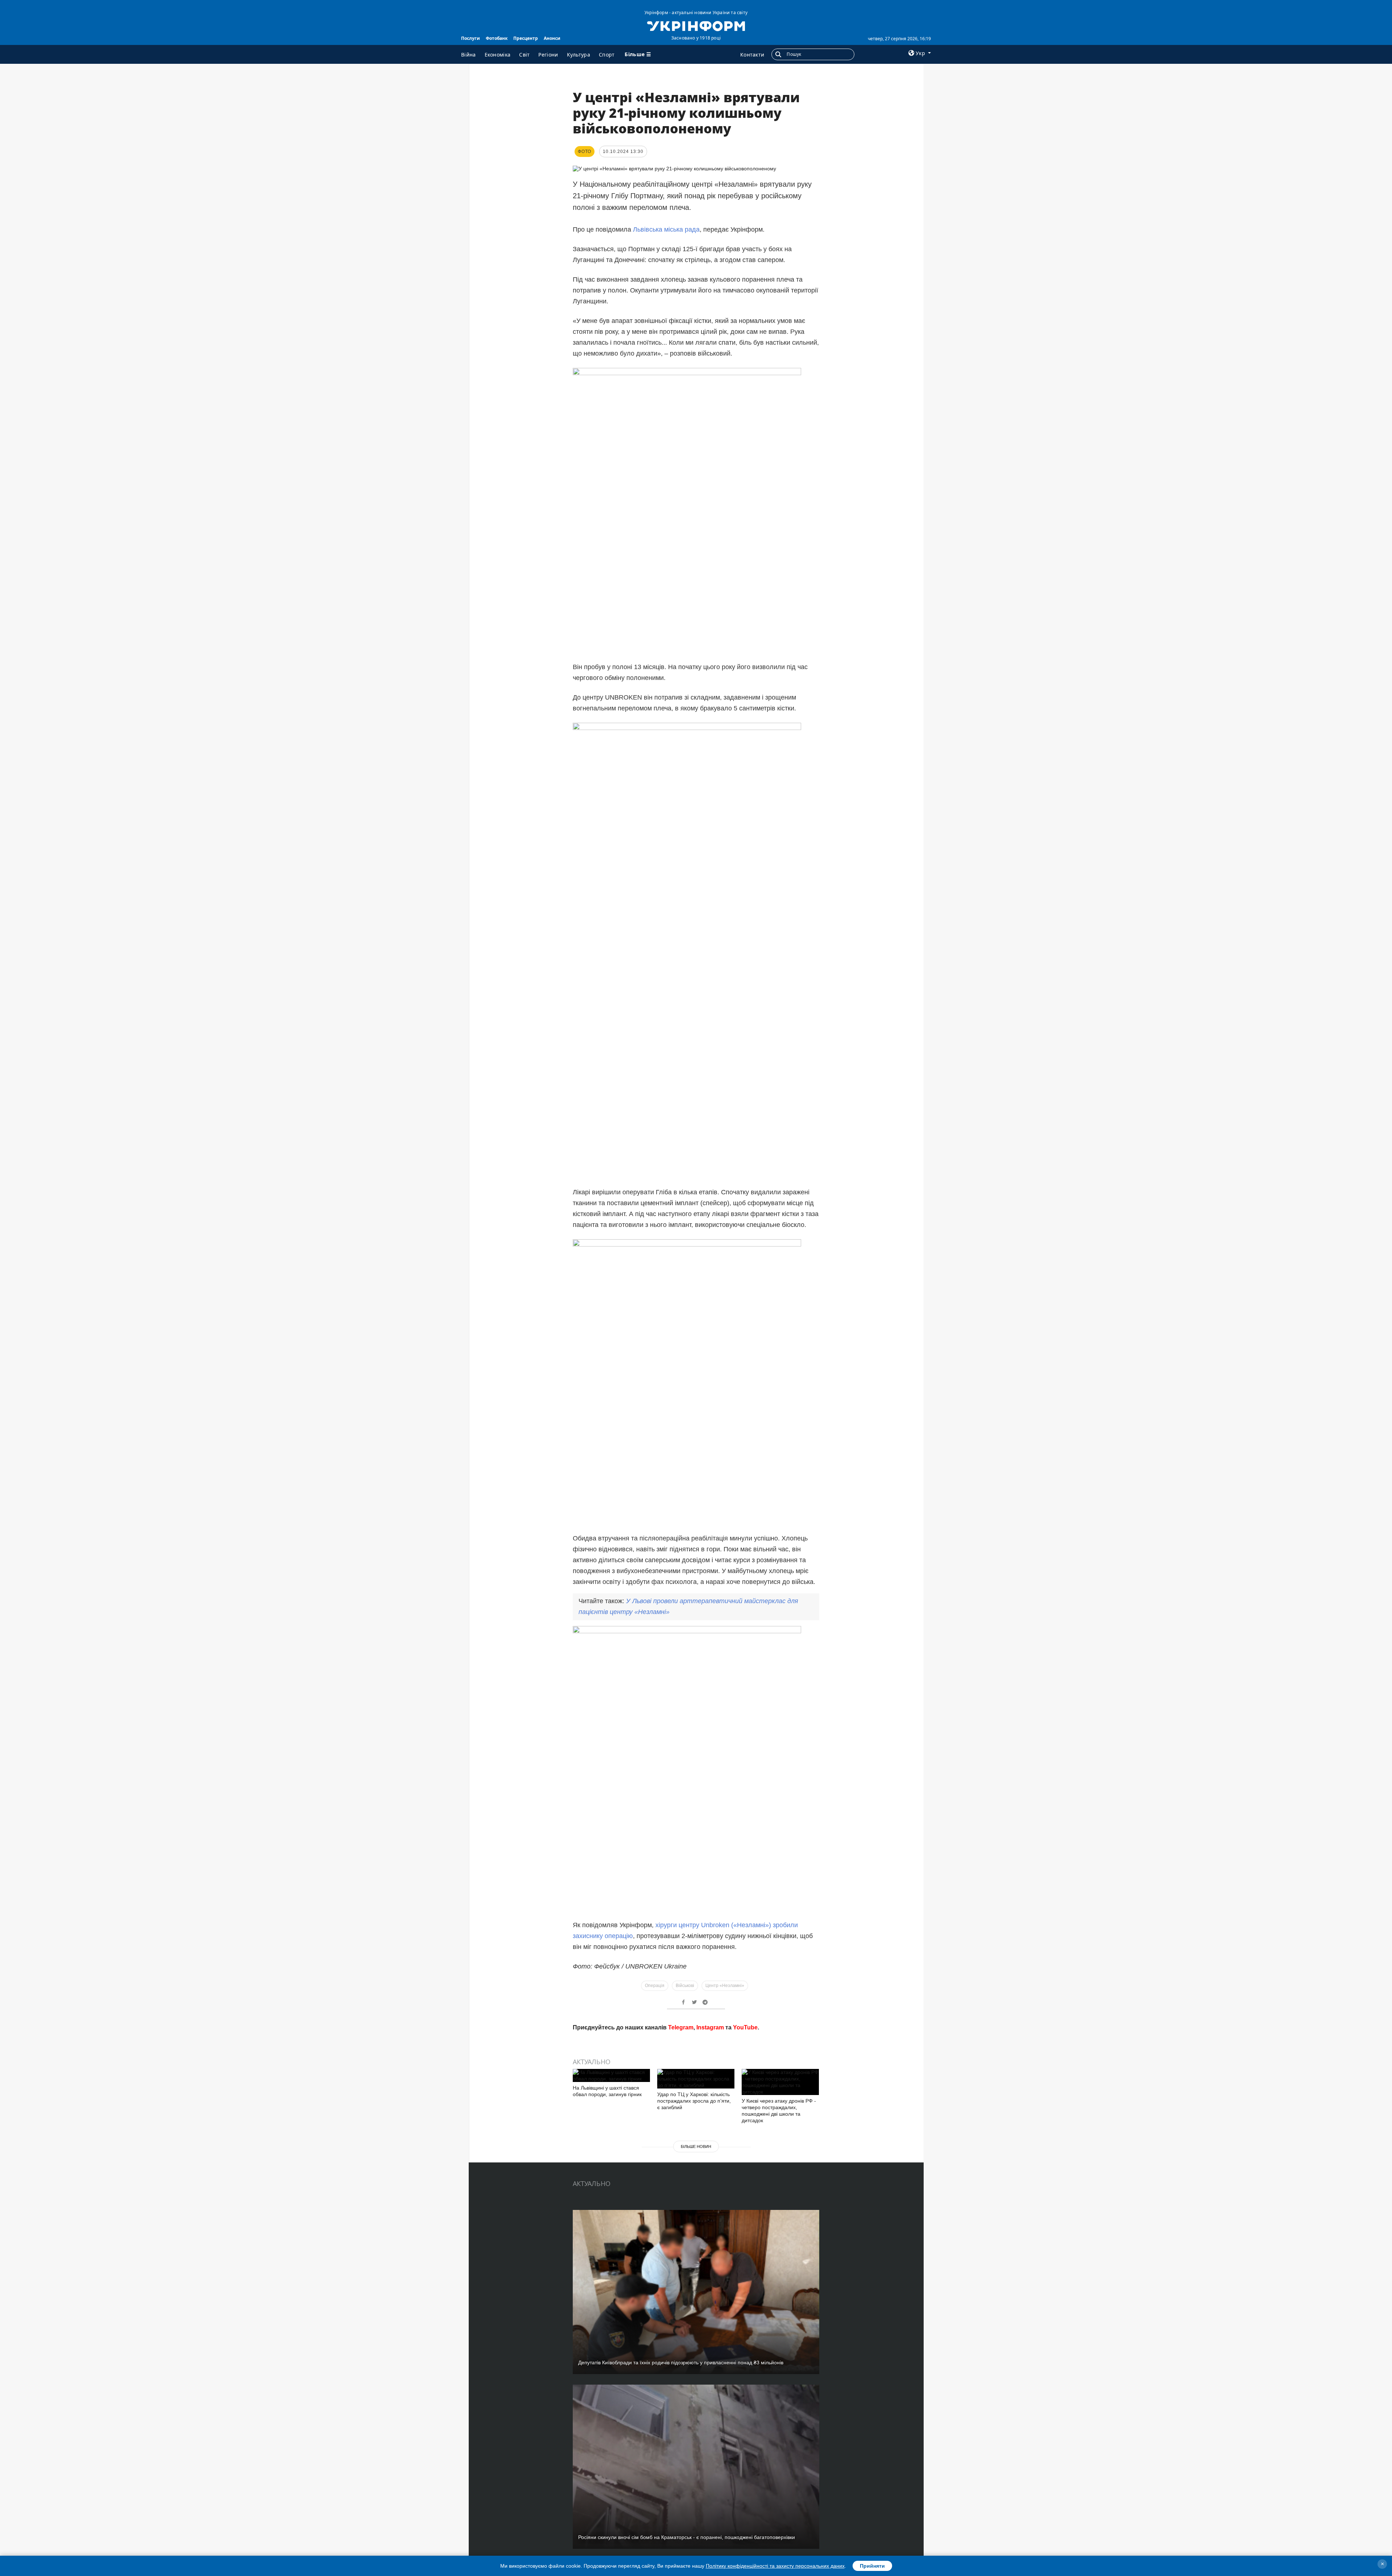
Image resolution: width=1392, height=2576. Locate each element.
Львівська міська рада (666, 229)
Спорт (607, 55)
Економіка (498, 55)
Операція (655, 1986)
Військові (685, 1986)
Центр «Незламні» (725, 1986)
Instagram (710, 2131)
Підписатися (646, 2104)
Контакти (752, 55)
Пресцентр (526, 38)
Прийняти (872, 2566)
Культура (579, 55)
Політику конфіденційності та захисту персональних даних (775, 2566)
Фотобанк (497, 38)
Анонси (552, 38)
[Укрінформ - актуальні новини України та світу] (696, 25)
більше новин (696, 2250)
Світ (524, 55)
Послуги (471, 38)
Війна (469, 55)
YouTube (745, 2131)
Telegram (681, 2131)
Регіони (548, 55)
